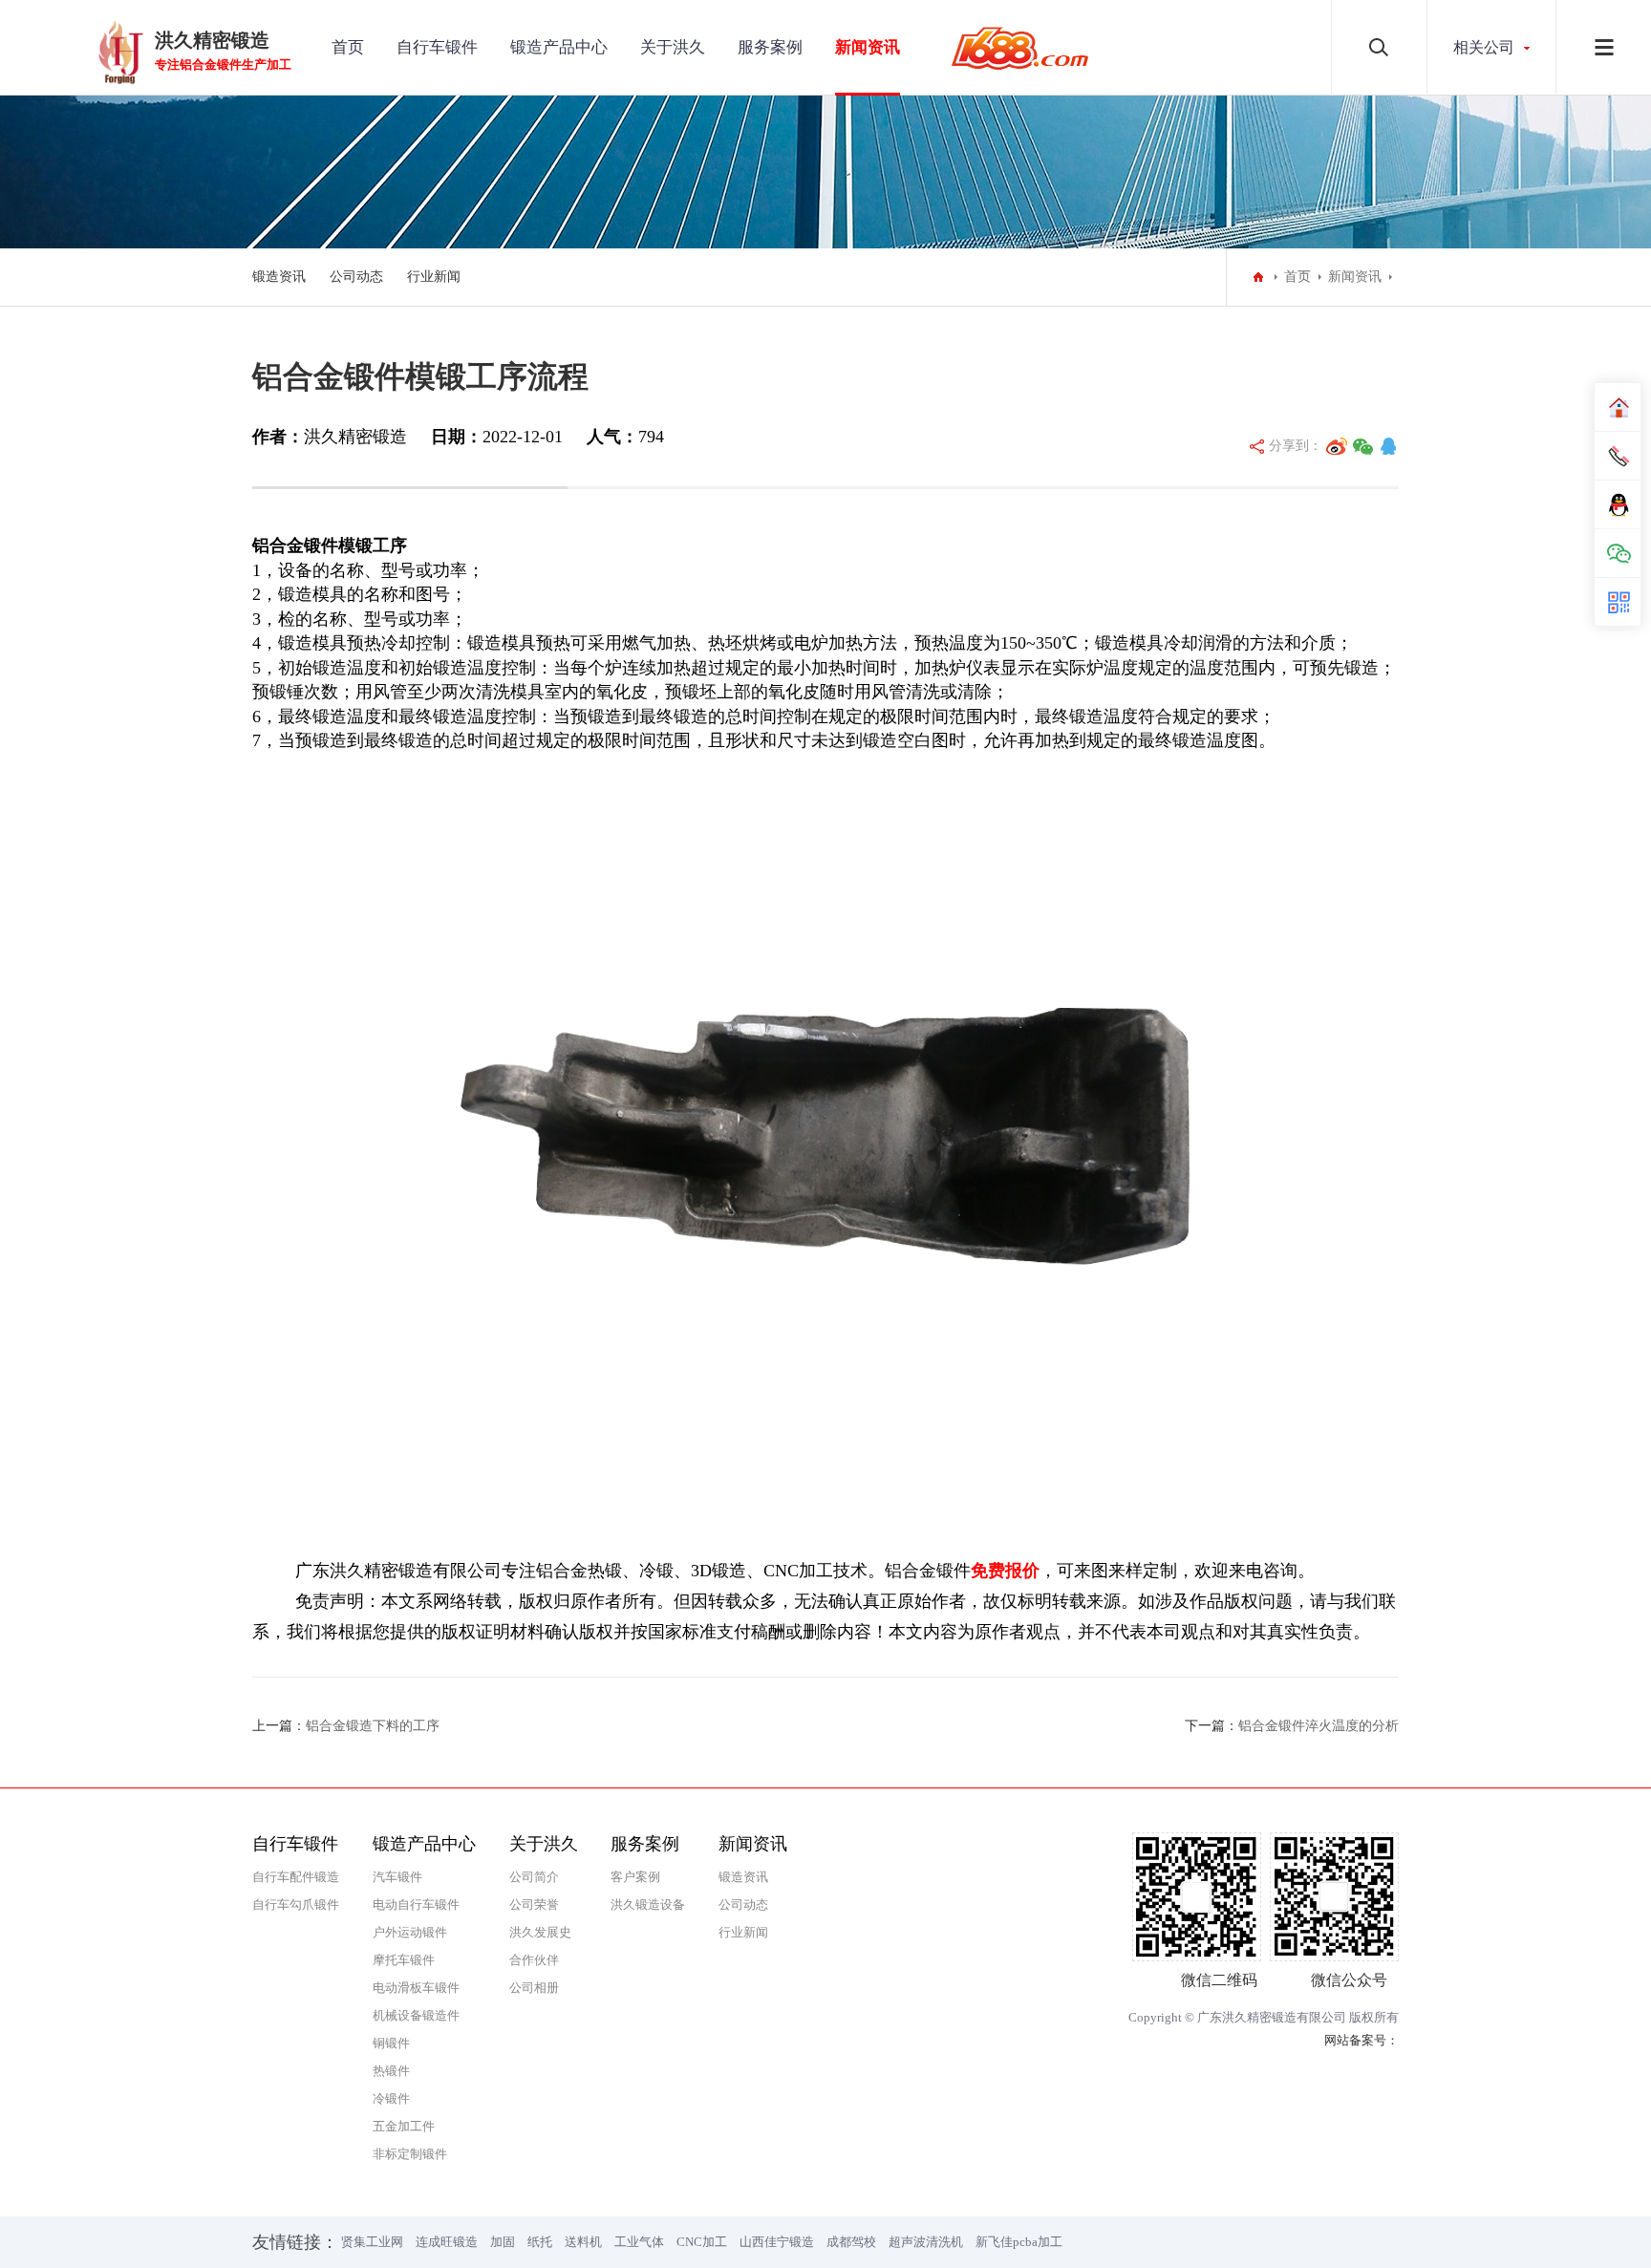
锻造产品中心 (559, 47)
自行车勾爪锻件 (296, 1904)
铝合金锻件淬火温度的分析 (1319, 1726)
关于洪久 (673, 47)
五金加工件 (404, 2126)
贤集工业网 (372, 2242)
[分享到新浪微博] (1337, 446)
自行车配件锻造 (296, 1877)
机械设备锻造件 (416, 2015)
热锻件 (391, 2071)
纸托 (540, 2242)
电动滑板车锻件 (416, 1988)
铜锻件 (391, 2043)
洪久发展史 (540, 1932)
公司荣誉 (534, 1904)
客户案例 (635, 1877)
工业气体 (639, 2242)
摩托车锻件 (404, 1960)
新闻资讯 (868, 47)
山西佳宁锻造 (777, 2242)
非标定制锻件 (410, 2154)
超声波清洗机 (926, 2242)
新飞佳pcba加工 (1019, 2242)
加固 (503, 2242)
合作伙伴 (534, 1960)
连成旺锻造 (447, 2242)
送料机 (583, 2242)
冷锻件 (391, 2098)
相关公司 (1484, 47)
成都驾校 (851, 2242)
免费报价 (1005, 1571)
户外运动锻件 (410, 1932)
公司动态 (356, 277)
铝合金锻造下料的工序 (373, 1726)
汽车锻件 (397, 1877)
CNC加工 (702, 2242)
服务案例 (770, 47)
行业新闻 (434, 277)
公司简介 (534, 1877)
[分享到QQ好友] (1388, 446)
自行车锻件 (437, 47)
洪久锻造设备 (648, 1904)
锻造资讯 (279, 277)
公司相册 (534, 1988)
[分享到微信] (1363, 446)
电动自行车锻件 (416, 1904)
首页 (348, 47)
